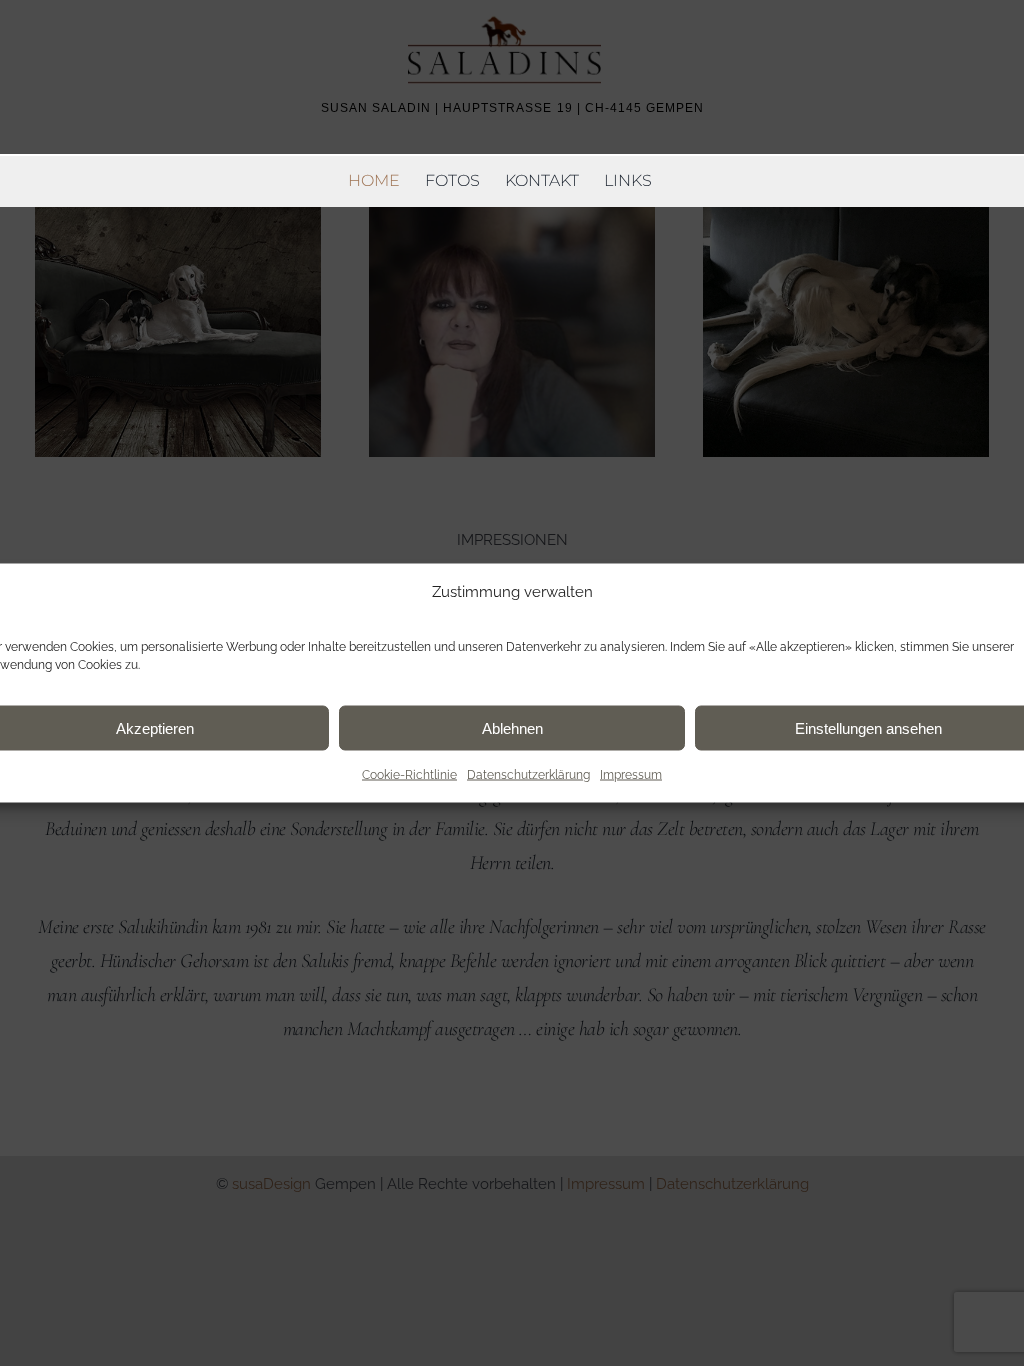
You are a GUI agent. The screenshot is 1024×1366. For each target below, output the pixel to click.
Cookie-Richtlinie (409, 775)
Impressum (631, 775)
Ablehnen (512, 727)
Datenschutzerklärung (528, 775)
